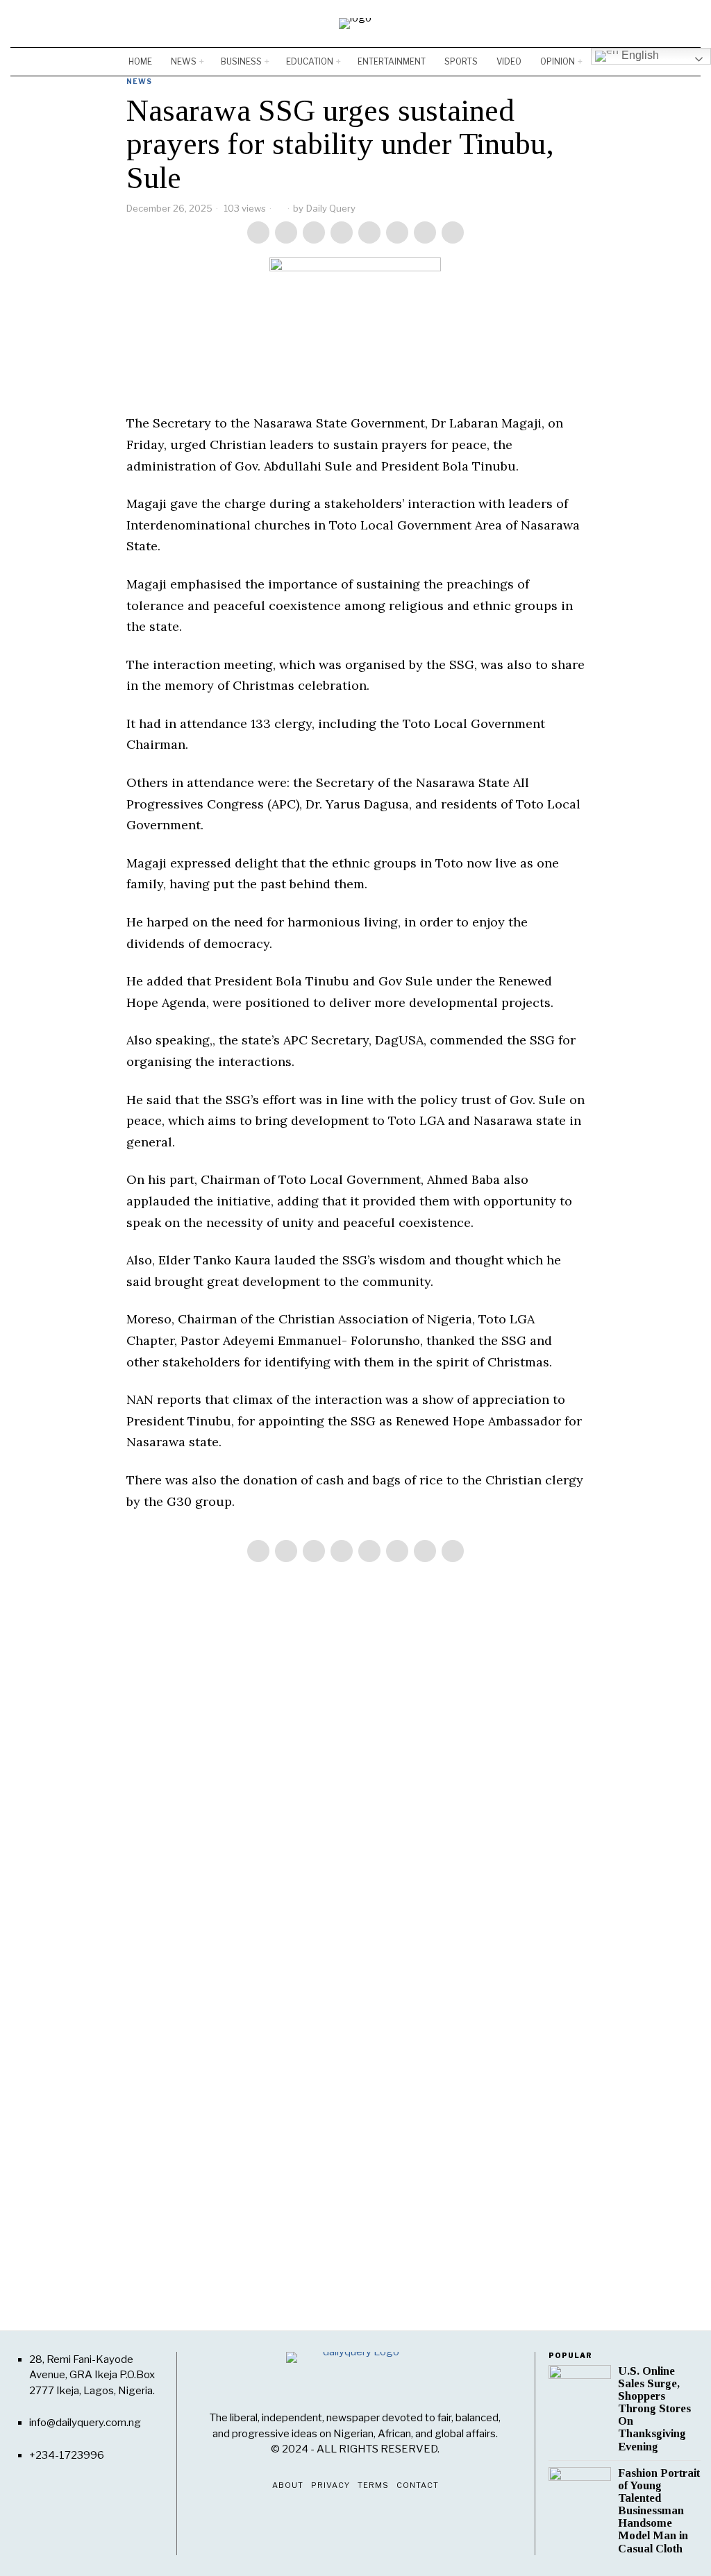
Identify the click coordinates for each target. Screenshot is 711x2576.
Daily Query (331, 208)
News (139, 81)
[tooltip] (649, 24)
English (639, 55)
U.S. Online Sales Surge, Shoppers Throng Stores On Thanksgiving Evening (654, 2409)
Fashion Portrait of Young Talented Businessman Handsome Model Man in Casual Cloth (659, 2511)
